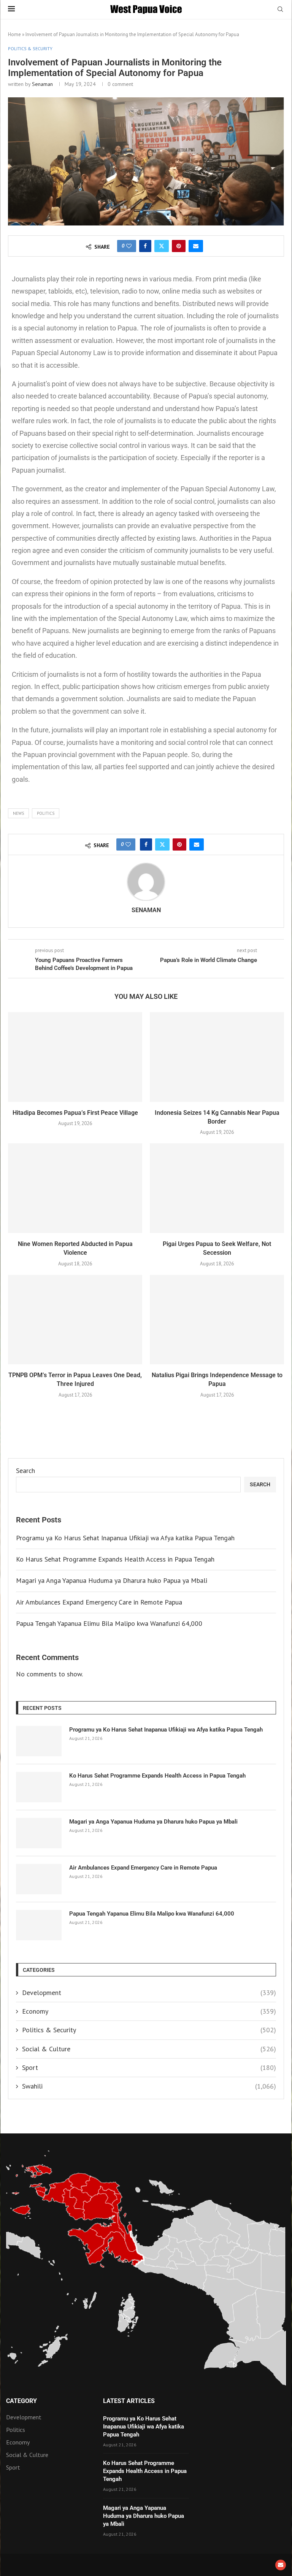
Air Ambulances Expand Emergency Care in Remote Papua (99, 1602)
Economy (149, 2011)
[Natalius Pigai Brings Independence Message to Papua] (217, 1320)
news (18, 813)
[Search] (280, 10)
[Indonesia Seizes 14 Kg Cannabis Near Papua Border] (217, 1057)
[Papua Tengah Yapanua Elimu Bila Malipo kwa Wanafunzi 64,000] (39, 1925)
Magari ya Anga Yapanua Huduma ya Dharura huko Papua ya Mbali (112, 1580)
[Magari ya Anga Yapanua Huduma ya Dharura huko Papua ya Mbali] (39, 1833)
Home (14, 34)
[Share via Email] (196, 246)
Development (149, 1993)
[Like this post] (129, 246)
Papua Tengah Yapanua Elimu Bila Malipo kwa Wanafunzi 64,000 (109, 1623)
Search (25, 1471)
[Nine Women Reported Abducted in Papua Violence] (75, 1188)
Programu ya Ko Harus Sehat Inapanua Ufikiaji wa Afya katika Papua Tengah (125, 1538)
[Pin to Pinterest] (179, 246)
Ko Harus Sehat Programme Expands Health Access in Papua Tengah (115, 1559)
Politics (46, 813)
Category (21, 2401)
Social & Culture (149, 2049)
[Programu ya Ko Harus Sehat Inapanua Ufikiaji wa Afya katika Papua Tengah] (39, 1741)
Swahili (149, 2086)
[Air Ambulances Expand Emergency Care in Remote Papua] (39, 1879)
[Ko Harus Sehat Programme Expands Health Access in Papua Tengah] (39, 1787)
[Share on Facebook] (145, 246)
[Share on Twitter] (162, 246)
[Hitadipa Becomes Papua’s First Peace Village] (75, 1057)
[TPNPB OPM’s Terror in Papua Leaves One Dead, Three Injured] (75, 1320)
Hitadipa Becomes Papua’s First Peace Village (75, 1113)
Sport (149, 2067)
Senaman (42, 84)
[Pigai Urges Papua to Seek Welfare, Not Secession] (217, 1188)
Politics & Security (149, 2030)
